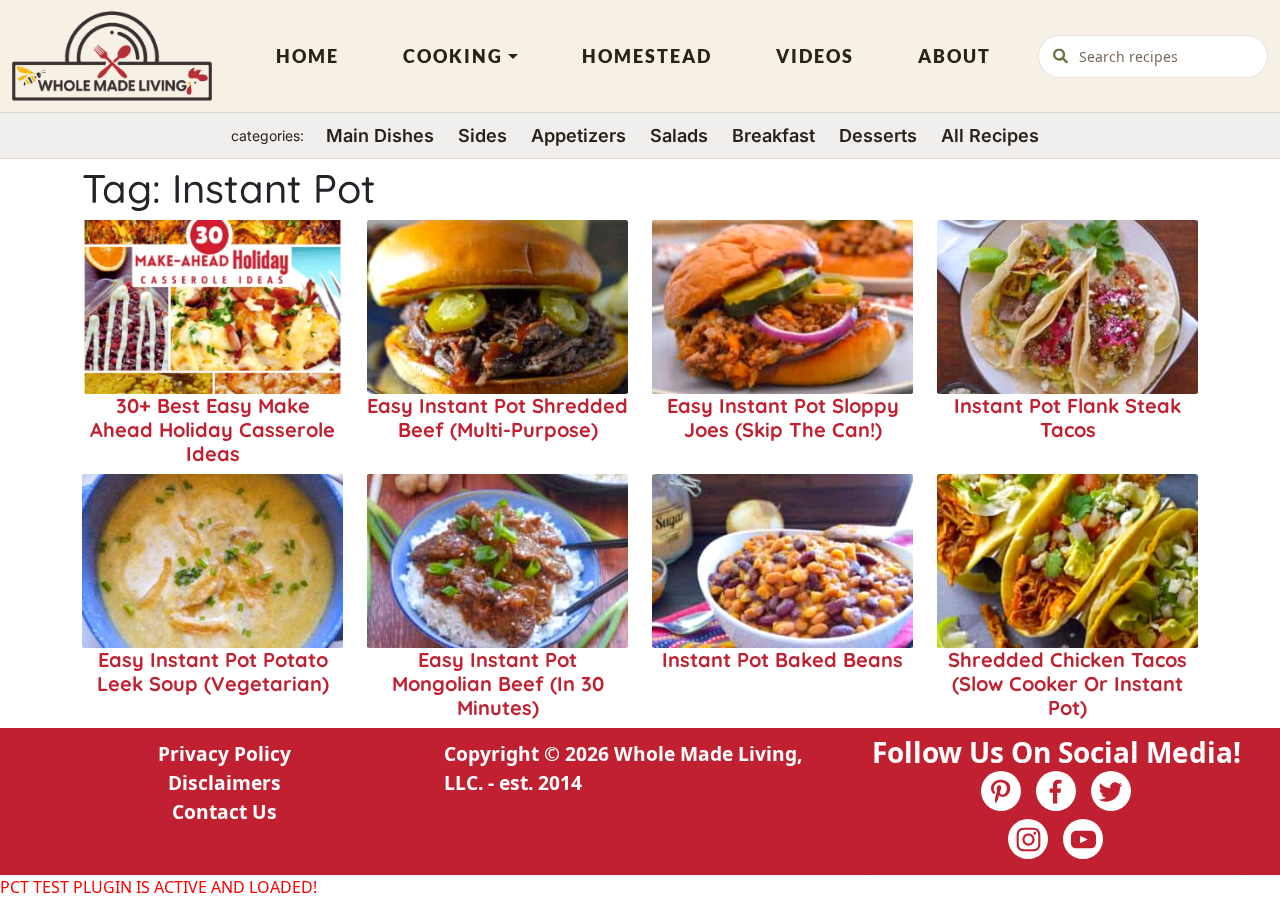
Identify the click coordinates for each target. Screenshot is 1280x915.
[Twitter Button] (1111, 791)
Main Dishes (380, 135)
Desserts (878, 135)
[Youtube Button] (1083, 839)
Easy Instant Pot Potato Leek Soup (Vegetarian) (213, 671)
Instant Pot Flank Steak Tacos (1067, 417)
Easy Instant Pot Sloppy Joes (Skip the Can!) (783, 417)
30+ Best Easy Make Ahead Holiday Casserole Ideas (212, 429)
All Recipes (990, 135)
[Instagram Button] (1028, 839)
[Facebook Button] (1056, 791)
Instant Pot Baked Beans (782, 659)
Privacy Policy (224, 753)
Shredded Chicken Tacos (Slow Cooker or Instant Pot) (1067, 683)
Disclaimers (224, 782)
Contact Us (224, 811)
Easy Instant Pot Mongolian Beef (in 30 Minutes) (498, 683)
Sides (482, 135)
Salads (679, 135)
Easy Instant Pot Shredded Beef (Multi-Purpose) (497, 417)
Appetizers (578, 135)
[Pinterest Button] (1001, 791)
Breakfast (773, 135)
